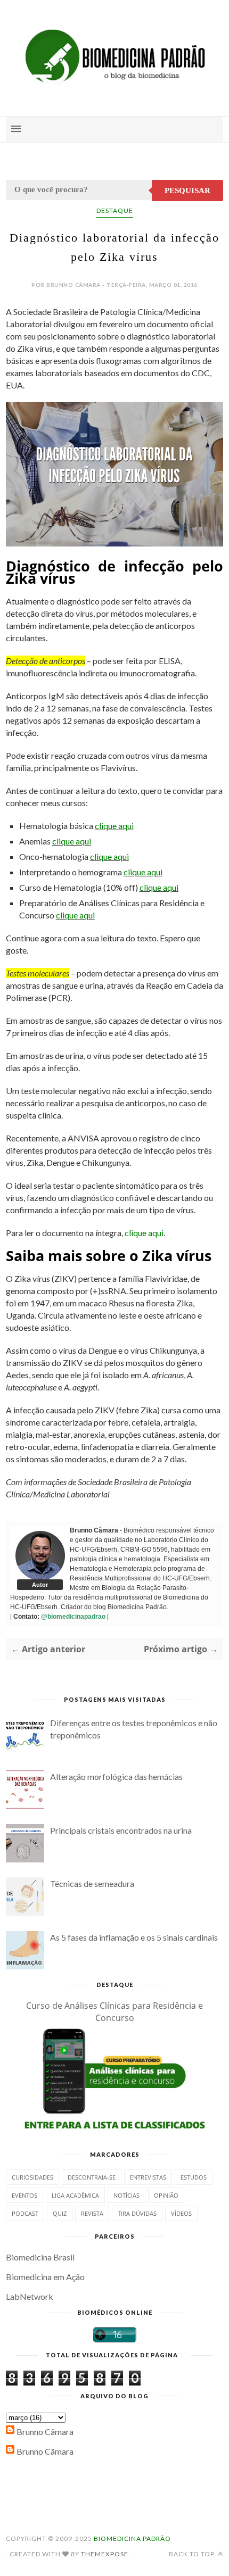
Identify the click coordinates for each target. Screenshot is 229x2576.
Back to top (193, 2554)
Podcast (25, 2213)
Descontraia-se (92, 2177)
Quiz (60, 2213)
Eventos (24, 2195)
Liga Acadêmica (75, 2195)
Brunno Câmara (45, 2432)
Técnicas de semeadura (92, 1883)
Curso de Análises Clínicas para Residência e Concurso (114, 2012)
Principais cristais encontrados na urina (121, 1830)
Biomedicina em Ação (45, 2277)
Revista (92, 2213)
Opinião (166, 2195)
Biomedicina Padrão (132, 2538)
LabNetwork (30, 2296)
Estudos (194, 2177)
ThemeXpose (105, 2554)
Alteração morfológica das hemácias (116, 1776)
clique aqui (114, 826)
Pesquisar (187, 190)
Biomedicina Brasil (40, 2257)
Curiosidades (32, 2177)
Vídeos (181, 2213)
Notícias (126, 2195)
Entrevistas (148, 2177)
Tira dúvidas (137, 2213)
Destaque (115, 210)
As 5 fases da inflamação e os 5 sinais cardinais (134, 1937)
